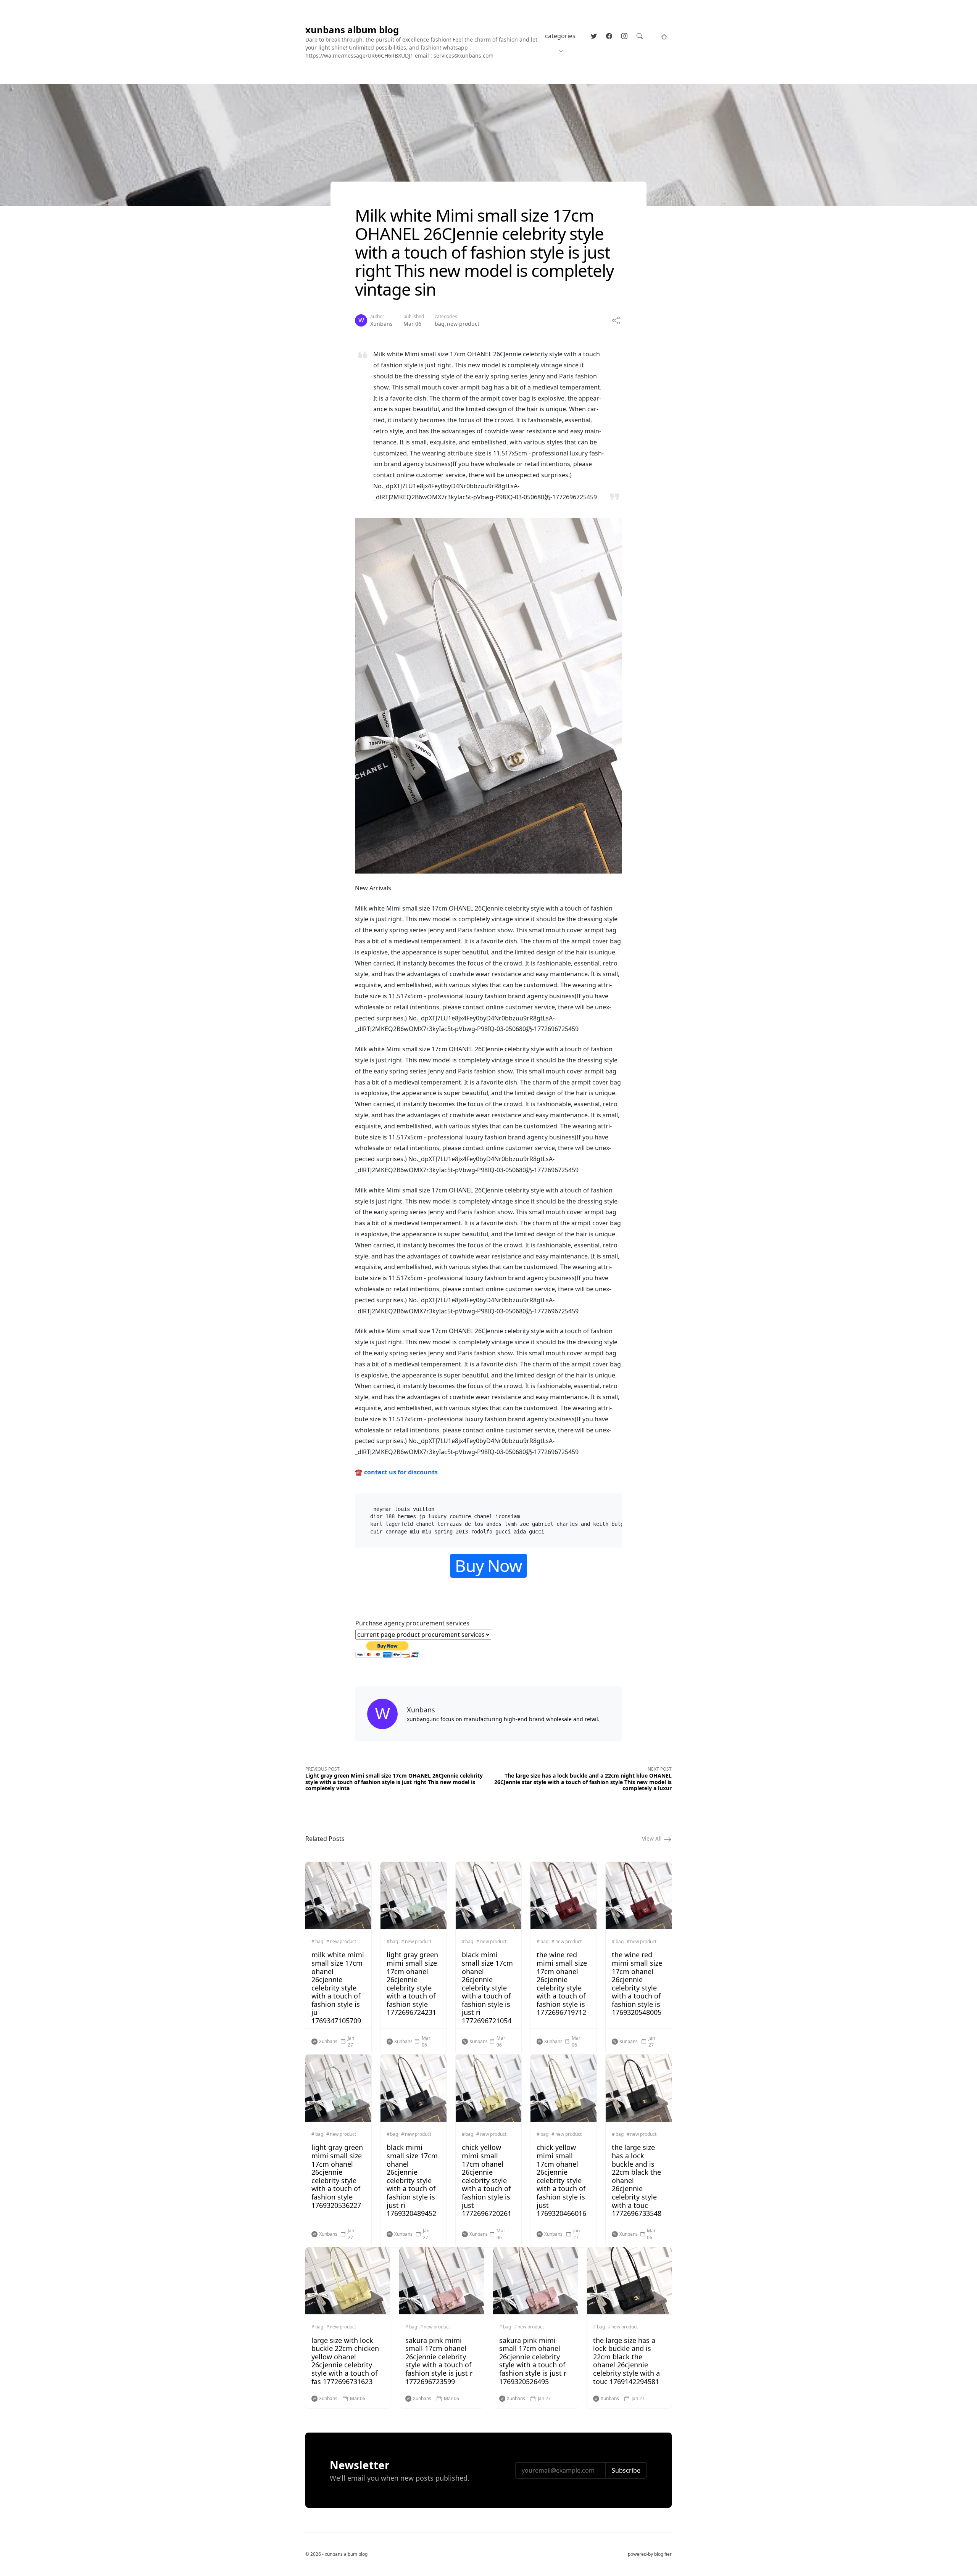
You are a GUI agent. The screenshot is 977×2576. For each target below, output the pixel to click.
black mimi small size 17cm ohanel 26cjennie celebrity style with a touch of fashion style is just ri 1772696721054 (487, 1988)
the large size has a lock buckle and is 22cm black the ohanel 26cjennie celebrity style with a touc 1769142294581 (626, 2361)
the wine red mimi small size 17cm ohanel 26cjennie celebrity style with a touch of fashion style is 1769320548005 (637, 1983)
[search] (640, 36)
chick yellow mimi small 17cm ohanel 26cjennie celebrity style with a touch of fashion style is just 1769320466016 (561, 2180)
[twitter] (594, 36)
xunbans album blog (352, 30)
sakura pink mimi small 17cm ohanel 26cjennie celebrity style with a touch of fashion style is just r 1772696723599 (439, 2361)
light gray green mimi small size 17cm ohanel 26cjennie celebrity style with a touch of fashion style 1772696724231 (412, 1983)
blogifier (663, 2554)
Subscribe (626, 2470)
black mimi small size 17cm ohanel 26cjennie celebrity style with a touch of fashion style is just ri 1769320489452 (412, 2180)
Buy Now (488, 1566)
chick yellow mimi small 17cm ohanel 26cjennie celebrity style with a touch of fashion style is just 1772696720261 (487, 2180)
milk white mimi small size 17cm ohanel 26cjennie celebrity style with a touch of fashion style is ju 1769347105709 (338, 1988)
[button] (664, 36)
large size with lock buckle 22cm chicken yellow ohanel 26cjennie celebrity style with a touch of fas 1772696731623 (345, 2361)
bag (440, 324)
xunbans (381, 324)
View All (653, 1838)
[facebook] (609, 36)
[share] (616, 320)
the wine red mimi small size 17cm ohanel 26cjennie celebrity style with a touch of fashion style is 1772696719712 (562, 1983)
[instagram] (624, 36)
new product (463, 324)
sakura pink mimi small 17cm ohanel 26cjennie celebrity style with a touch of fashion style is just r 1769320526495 (533, 2361)
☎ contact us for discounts (396, 1472)
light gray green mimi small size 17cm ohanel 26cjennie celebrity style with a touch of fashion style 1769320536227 (337, 2176)
